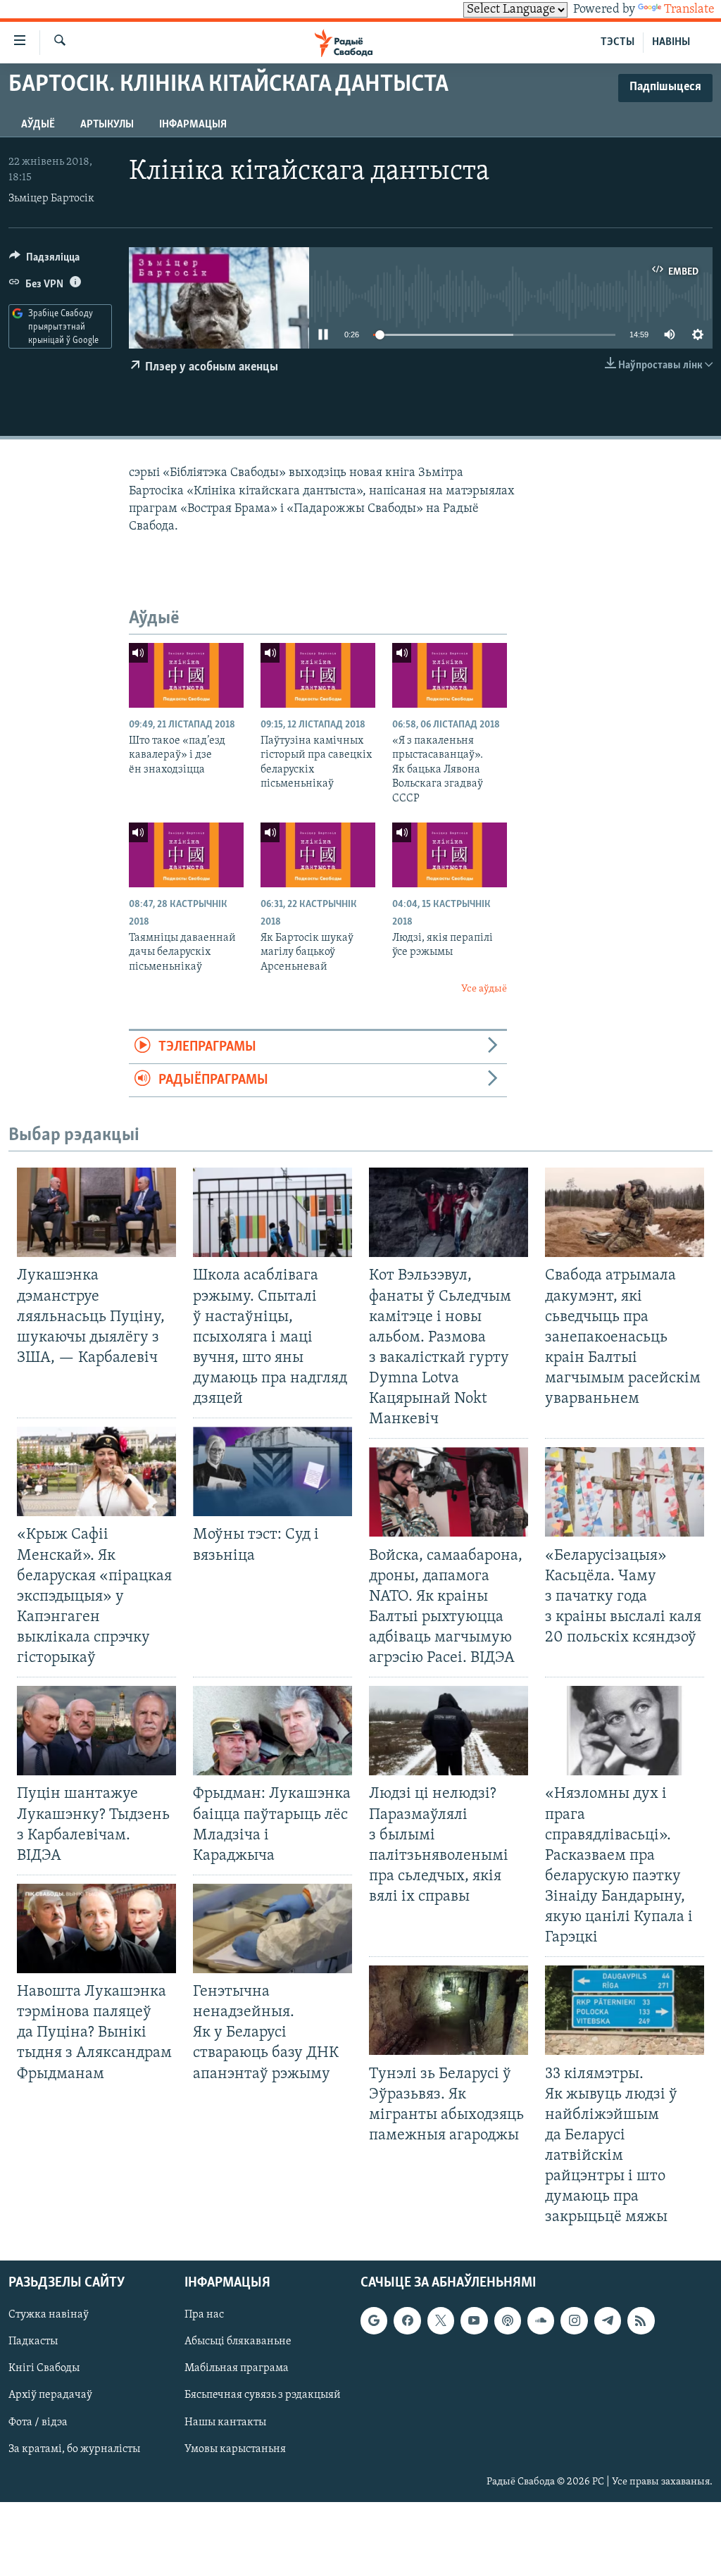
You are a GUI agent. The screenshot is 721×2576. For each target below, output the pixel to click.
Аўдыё (38, 125)
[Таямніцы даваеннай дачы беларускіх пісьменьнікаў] (186, 855)
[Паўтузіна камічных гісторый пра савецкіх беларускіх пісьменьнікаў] (318, 675)
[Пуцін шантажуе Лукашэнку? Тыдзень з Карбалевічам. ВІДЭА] (96, 1731)
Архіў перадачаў (50, 2395)
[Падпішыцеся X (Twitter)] (441, 2320)
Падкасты (33, 2341)
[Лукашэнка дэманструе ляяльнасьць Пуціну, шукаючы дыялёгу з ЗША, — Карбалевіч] (96, 1212)
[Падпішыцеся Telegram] (608, 2320)
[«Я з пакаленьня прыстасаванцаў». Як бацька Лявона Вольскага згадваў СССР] (450, 675)
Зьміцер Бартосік (51, 199)
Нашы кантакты (225, 2422)
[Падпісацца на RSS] (641, 2320)
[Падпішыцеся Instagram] (574, 2320)
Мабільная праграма (237, 2368)
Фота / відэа (38, 2422)
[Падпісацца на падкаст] (508, 2320)
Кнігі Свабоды (44, 2368)
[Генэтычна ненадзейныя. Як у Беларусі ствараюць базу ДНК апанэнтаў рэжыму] (272, 1928)
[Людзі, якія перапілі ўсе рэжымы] (450, 855)
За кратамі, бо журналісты (74, 2449)
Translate (689, 10)
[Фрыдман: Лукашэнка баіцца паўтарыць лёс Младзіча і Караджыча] (272, 1731)
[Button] (44, 261)
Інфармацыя (193, 125)
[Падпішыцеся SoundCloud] (541, 2320)
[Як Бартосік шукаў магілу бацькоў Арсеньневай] (318, 855)
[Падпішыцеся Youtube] (474, 2320)
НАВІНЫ (671, 42)
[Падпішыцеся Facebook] (407, 2320)
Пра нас (204, 2315)
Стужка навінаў (49, 2315)
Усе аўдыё (484, 989)
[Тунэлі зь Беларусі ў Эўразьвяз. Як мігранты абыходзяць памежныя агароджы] (449, 2010)
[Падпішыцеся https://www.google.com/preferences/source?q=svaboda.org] (374, 2320)
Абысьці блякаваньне (238, 2341)
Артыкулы (107, 125)
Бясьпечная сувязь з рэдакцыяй (263, 2395)
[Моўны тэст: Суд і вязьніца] (272, 1471)
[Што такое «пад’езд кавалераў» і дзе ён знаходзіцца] (186, 675)
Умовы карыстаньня (235, 2449)
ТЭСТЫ (617, 42)
